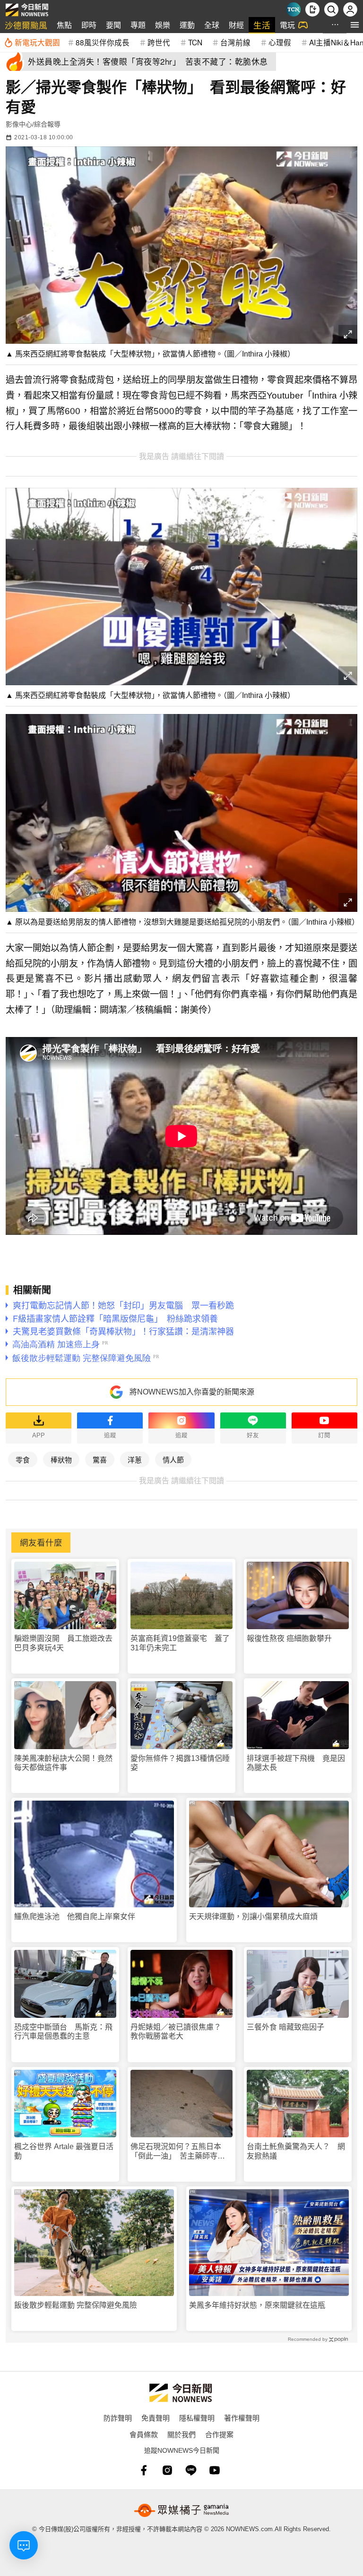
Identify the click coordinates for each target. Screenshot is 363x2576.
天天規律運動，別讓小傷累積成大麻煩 (253, 1917)
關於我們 (181, 2434)
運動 (187, 25)
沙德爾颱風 (26, 25)
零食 (23, 1459)
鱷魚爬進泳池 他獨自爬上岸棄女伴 (75, 1917)
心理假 (280, 42)
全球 (212, 25)
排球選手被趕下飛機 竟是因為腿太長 (296, 1763)
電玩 (287, 25)
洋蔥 (135, 1459)
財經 (236, 25)
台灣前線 (235, 42)
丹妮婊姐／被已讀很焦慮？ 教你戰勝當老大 (180, 2032)
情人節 (173, 1459)
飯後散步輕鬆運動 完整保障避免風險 (76, 2305)
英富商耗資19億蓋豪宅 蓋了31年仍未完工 (180, 1643)
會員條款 (144, 2434)
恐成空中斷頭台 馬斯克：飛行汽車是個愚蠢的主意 (63, 2032)
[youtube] (215, 2470)
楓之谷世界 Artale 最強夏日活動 (64, 2151)
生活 (262, 25)
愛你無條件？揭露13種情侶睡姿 (180, 1763)
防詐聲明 (118, 2418)
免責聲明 (156, 2418)
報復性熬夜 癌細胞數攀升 (289, 1638)
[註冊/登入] (350, 9)
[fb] (144, 2470)
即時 (89, 25)
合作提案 (219, 2434)
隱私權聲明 (197, 2418)
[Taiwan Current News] (294, 9)
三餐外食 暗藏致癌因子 (285, 2027)
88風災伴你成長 (103, 42)
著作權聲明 (242, 2418)
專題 (138, 25)
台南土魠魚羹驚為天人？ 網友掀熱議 (296, 2151)
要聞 (113, 25)
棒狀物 (61, 1459)
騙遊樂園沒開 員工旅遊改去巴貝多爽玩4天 (63, 1643)
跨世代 (159, 42)
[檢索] (331, 9)
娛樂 (163, 25)
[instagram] (167, 2470)
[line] (191, 2470)
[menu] (355, 25)
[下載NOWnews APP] (312, 9)
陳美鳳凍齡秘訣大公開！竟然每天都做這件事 (63, 1763)
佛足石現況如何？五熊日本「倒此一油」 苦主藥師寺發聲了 (178, 2151)
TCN (195, 42)
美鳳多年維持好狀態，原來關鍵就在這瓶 (257, 2305)
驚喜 (100, 1459)
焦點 (64, 25)
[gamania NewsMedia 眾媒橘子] (181, 2510)
